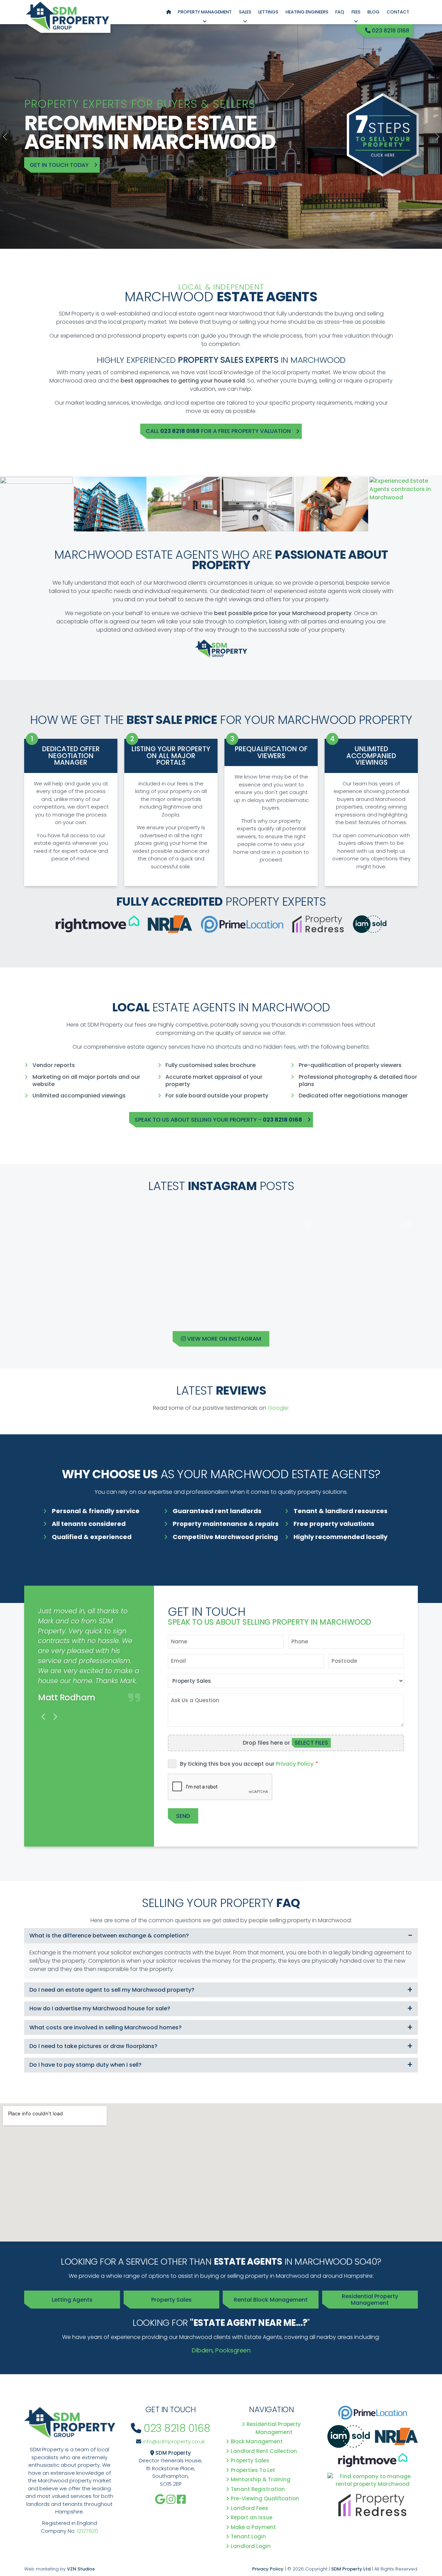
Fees (356, 12)
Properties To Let (253, 2470)
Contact (398, 12)
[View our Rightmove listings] (373, 2462)
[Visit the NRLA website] (396, 2439)
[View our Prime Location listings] (373, 2415)
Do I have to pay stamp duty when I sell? (85, 2065)
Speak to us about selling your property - (218, 1120)
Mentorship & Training (261, 2479)
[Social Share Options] (32, 1305)
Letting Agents (72, 2300)
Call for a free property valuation (218, 431)
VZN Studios (81, 2569)
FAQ (340, 12)
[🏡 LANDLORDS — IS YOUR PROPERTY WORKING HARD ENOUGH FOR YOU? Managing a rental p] (172, 1262)
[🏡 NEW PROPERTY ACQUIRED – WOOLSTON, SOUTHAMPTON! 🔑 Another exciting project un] (73, 1262)
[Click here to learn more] (383, 136)
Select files (311, 1743)
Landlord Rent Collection (264, 2451)
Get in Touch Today (59, 165)
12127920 (88, 2531)
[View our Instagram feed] (171, 2499)
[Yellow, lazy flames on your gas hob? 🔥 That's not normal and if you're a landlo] (369, 1262)
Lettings (268, 12)
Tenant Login (249, 2536)
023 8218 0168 (390, 31)
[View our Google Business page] (160, 2499)
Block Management (257, 2441)
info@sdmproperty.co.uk (174, 2441)
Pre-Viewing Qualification (265, 2498)
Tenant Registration (258, 2489)
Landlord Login (251, 2546)
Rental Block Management (271, 2300)
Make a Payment (254, 2527)
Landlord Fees (250, 2508)
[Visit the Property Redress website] (373, 2507)
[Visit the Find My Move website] (373, 2483)
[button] (5, 136)
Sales (245, 12)
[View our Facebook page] (181, 2499)
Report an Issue (252, 2517)
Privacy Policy (295, 1764)
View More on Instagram (223, 1339)
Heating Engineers (307, 12)
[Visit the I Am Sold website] (349, 2439)
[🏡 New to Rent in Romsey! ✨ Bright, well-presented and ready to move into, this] (270, 1262)
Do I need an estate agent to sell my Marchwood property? (112, 1990)
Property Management (205, 12)
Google (278, 1408)
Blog (373, 12)
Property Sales (171, 2300)
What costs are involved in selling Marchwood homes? (105, 2027)
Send (183, 1816)
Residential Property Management (370, 2300)
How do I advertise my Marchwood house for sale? (100, 2008)
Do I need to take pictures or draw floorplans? (93, 2046)
